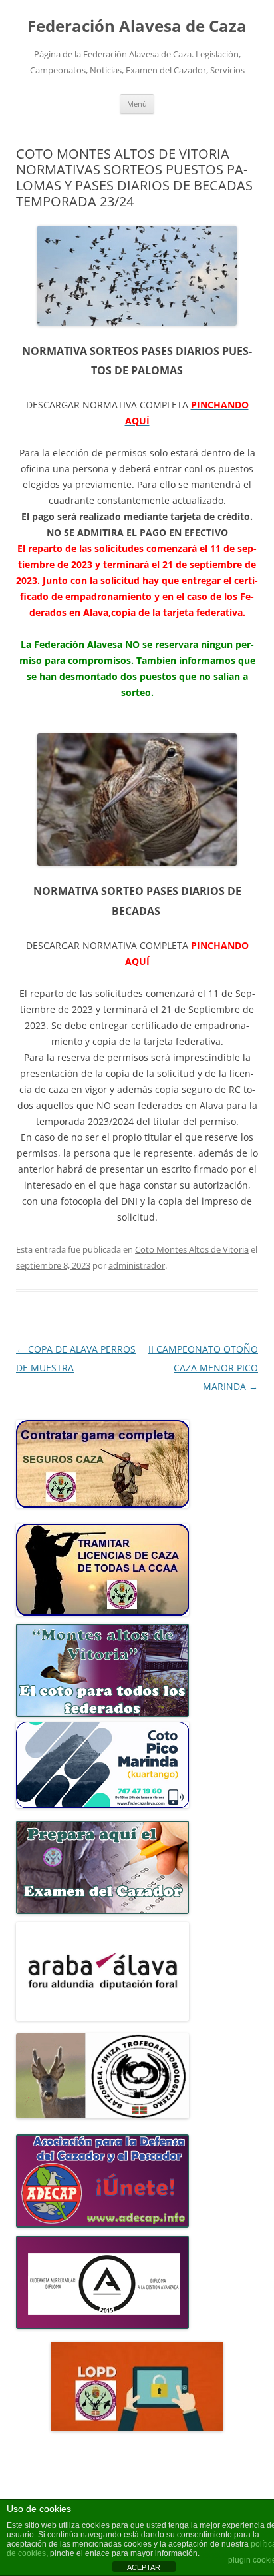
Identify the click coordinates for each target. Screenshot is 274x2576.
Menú (137, 104)
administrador (137, 1265)
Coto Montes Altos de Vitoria (192, 1249)
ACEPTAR (144, 2567)
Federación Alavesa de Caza (137, 26)
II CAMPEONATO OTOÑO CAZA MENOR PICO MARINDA (203, 1368)
